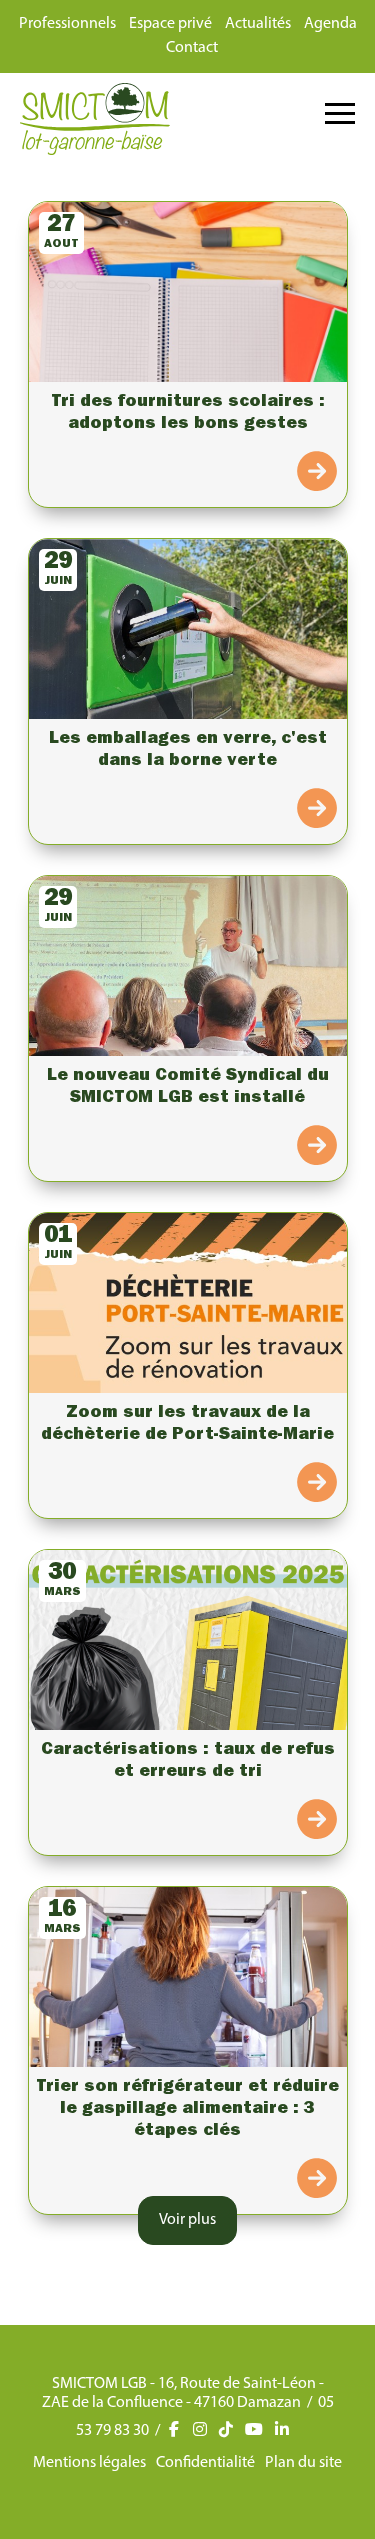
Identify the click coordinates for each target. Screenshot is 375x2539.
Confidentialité (205, 2463)
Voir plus (187, 2220)
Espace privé (170, 24)
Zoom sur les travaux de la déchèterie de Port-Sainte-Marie (187, 1425)
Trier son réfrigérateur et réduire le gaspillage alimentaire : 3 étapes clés (187, 2110)
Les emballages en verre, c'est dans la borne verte (188, 751)
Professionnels (67, 24)
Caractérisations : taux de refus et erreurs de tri (188, 1762)
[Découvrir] (317, 474)
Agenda (330, 24)
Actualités (258, 24)
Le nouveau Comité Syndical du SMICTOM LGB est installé (188, 1088)
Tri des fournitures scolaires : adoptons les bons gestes (188, 414)
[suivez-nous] (181, 2431)
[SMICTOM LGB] (95, 151)
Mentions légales (89, 2463)
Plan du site (303, 2463)
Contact (192, 48)
